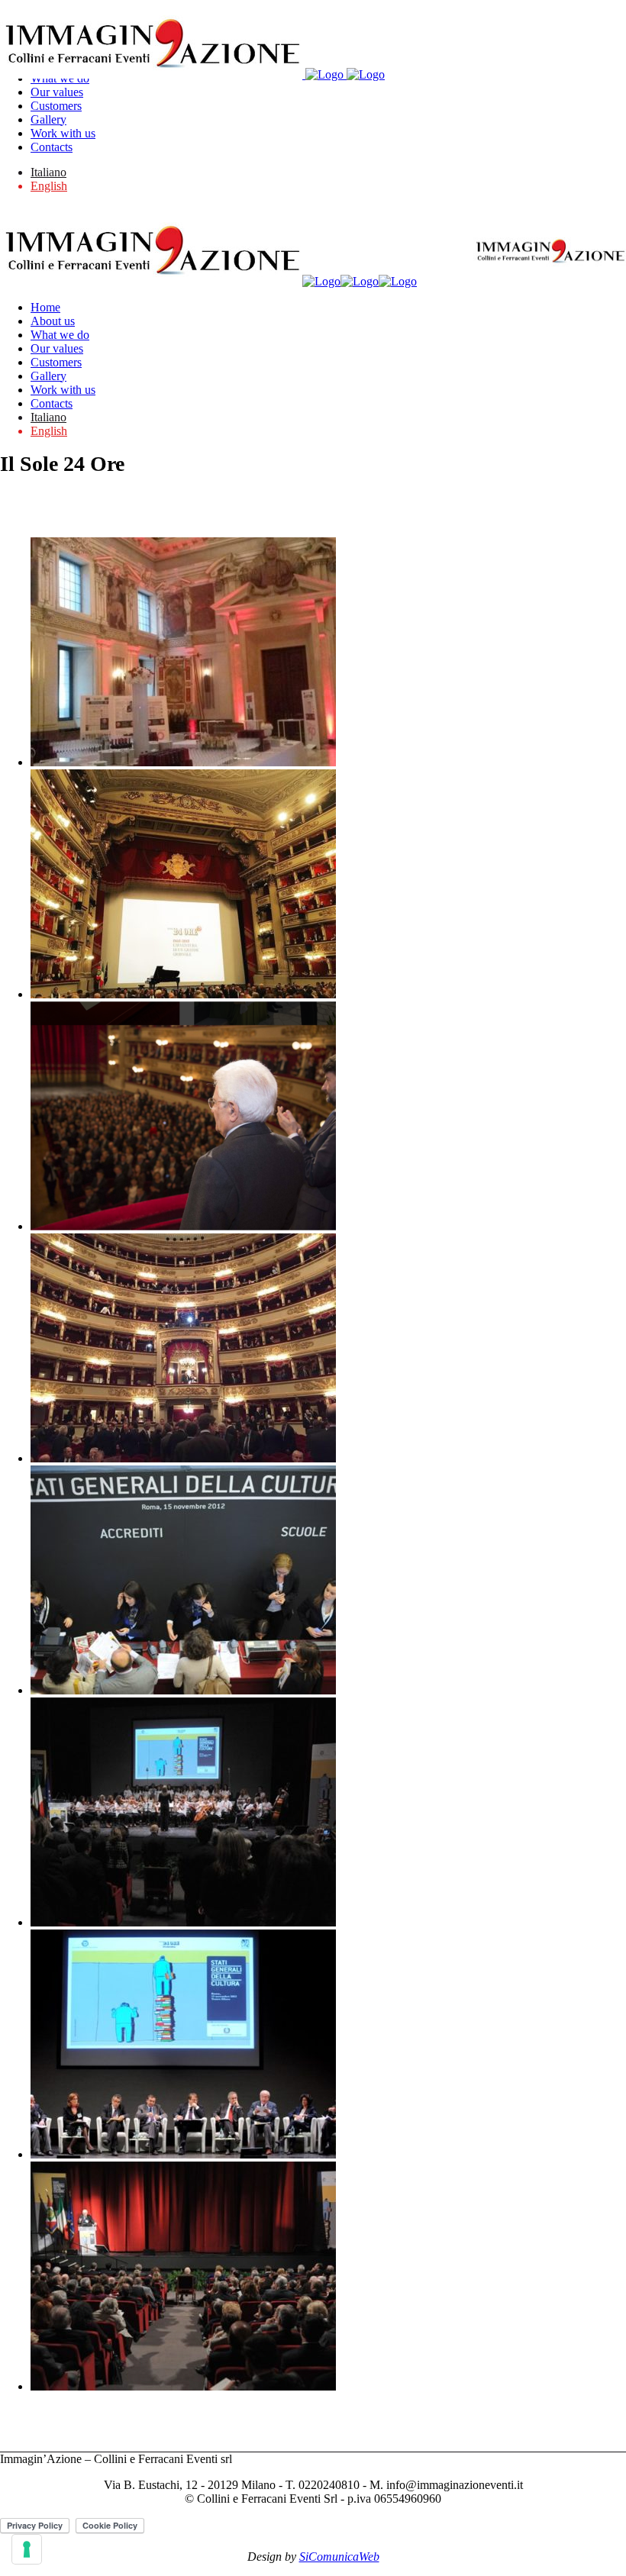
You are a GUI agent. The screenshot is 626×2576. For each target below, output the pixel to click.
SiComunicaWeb (339, 2557)
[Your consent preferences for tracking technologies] (27, 2549)
